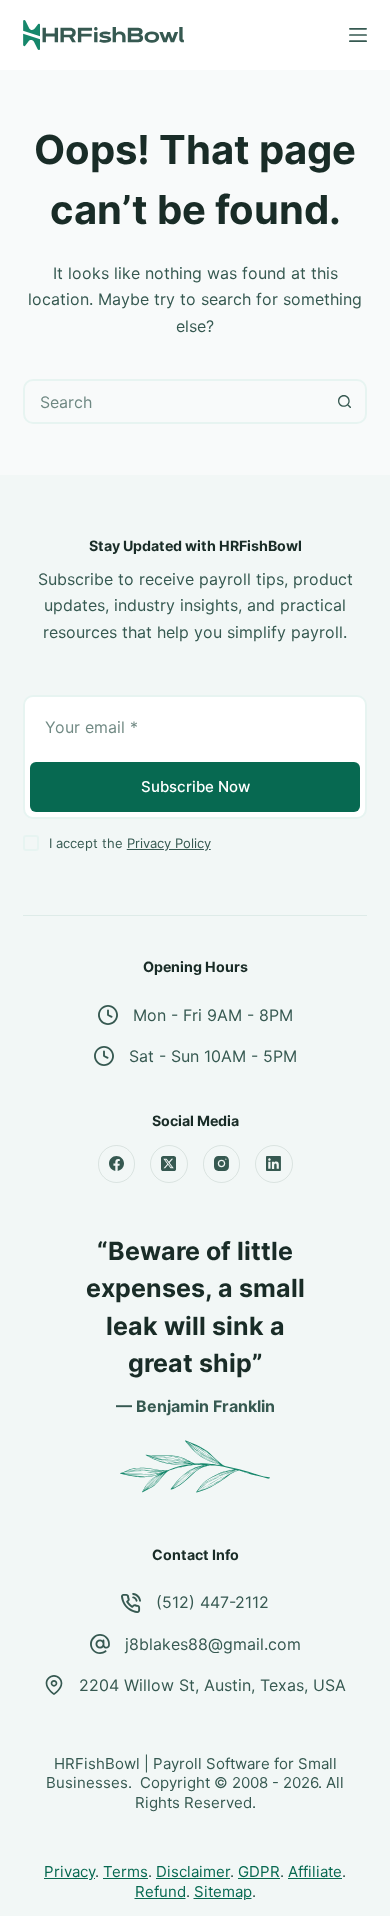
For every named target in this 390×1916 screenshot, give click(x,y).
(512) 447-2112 (212, 1602)
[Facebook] (117, 1164)
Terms (125, 1871)
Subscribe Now (195, 786)
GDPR (259, 1871)
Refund (160, 1891)
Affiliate (315, 1871)
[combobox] (174, 401)
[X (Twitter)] (169, 1164)
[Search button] (344, 401)
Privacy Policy (169, 843)
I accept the (130, 843)
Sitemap (223, 1891)
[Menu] (358, 35)
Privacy (69, 1871)
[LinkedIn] (274, 1164)
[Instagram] (222, 1164)
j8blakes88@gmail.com (213, 1644)
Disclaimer (193, 1871)
